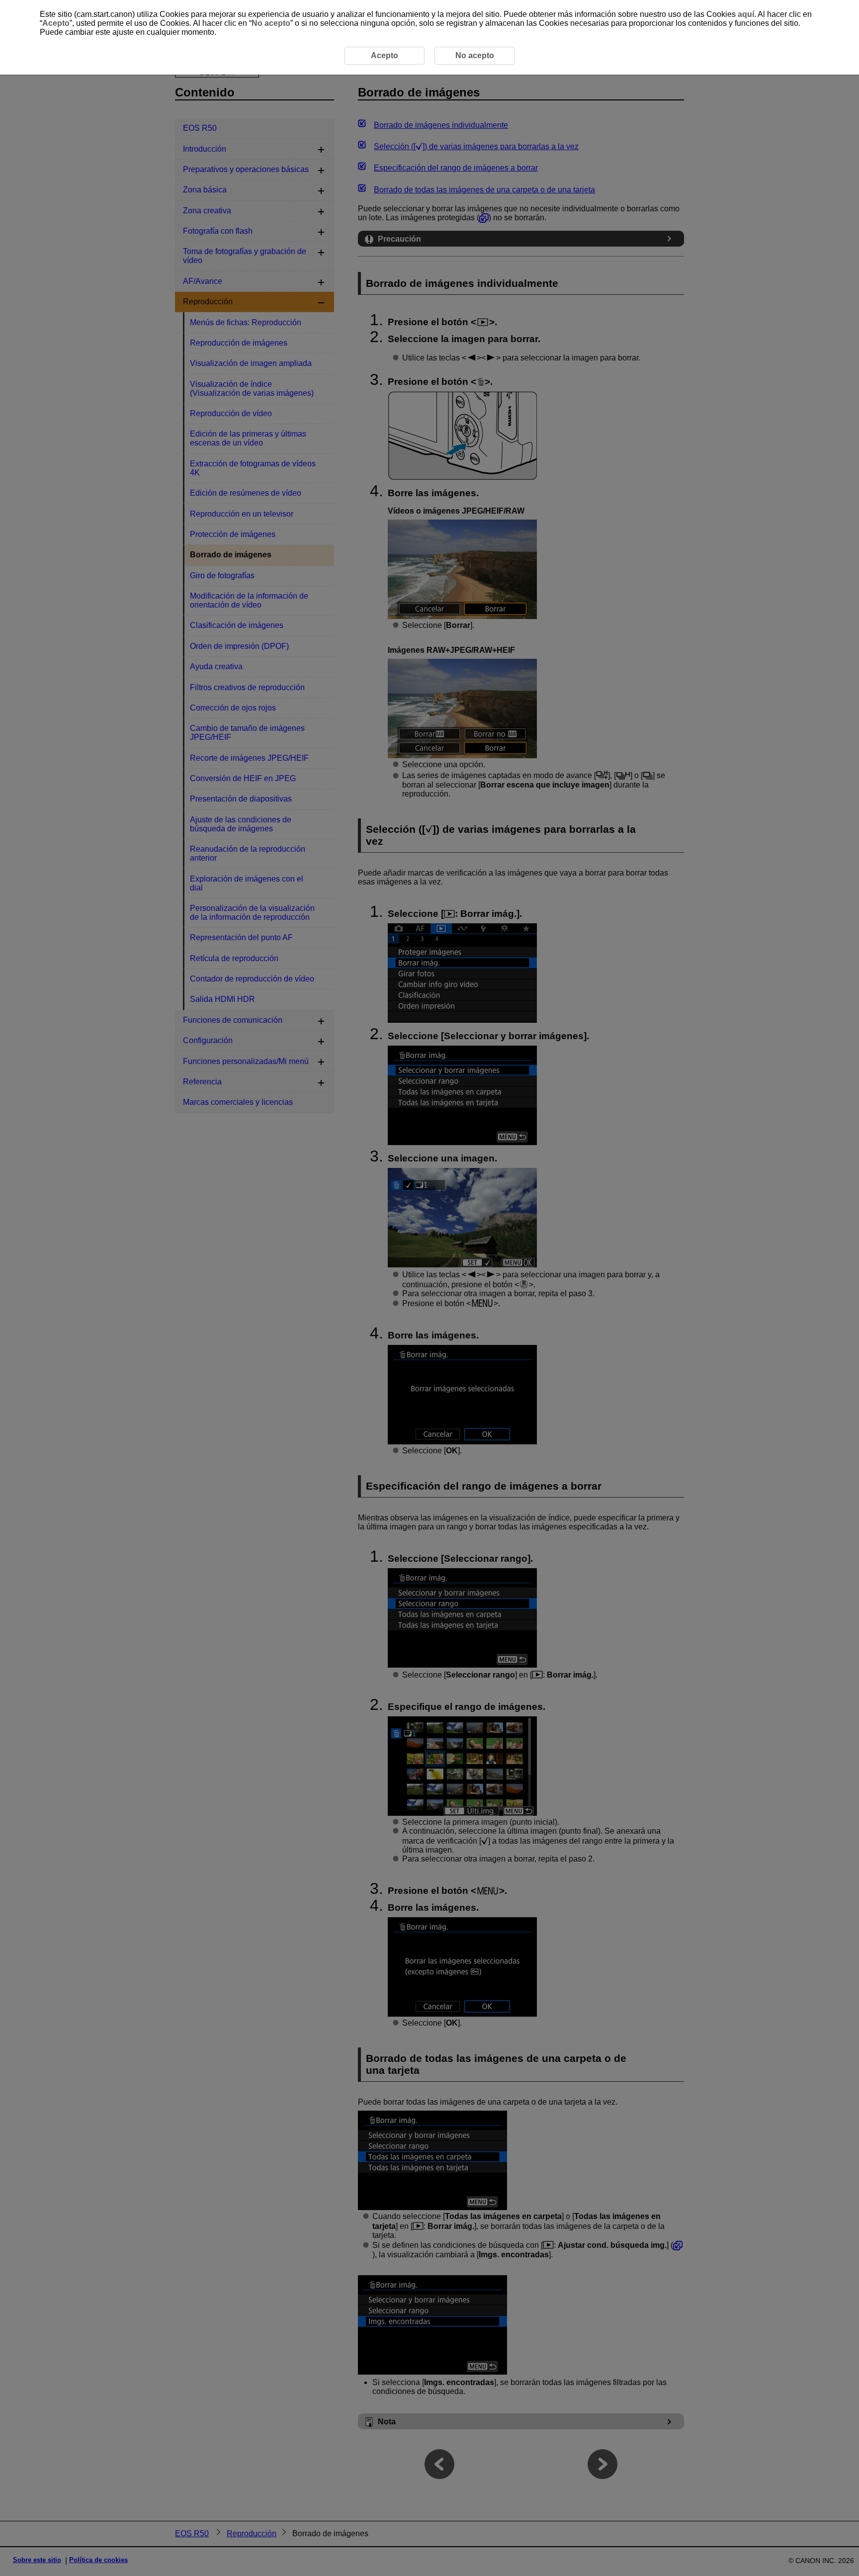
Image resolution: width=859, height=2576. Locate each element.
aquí (746, 14)
